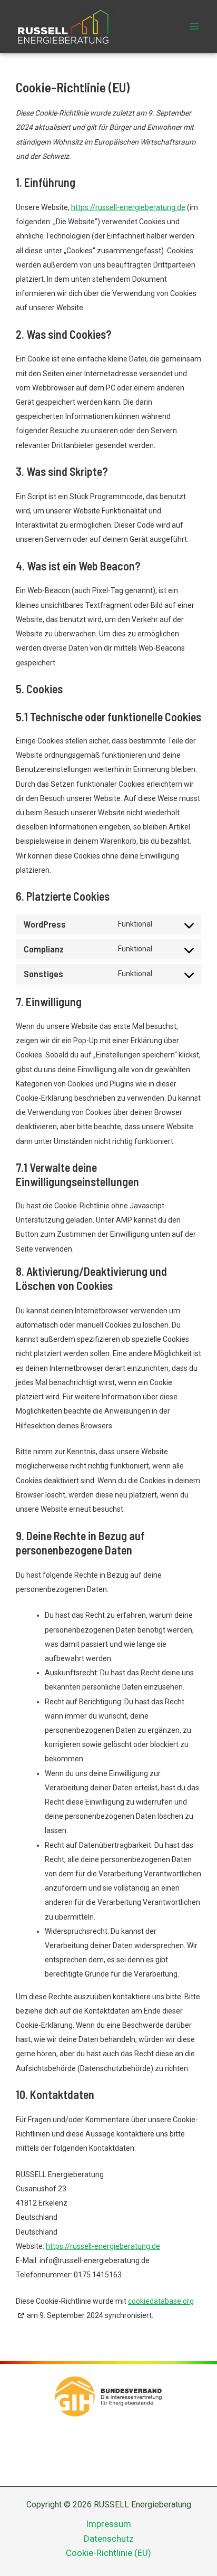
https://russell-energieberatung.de (128, 207)
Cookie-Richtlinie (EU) (108, 2553)
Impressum (108, 2524)
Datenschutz (109, 2539)
